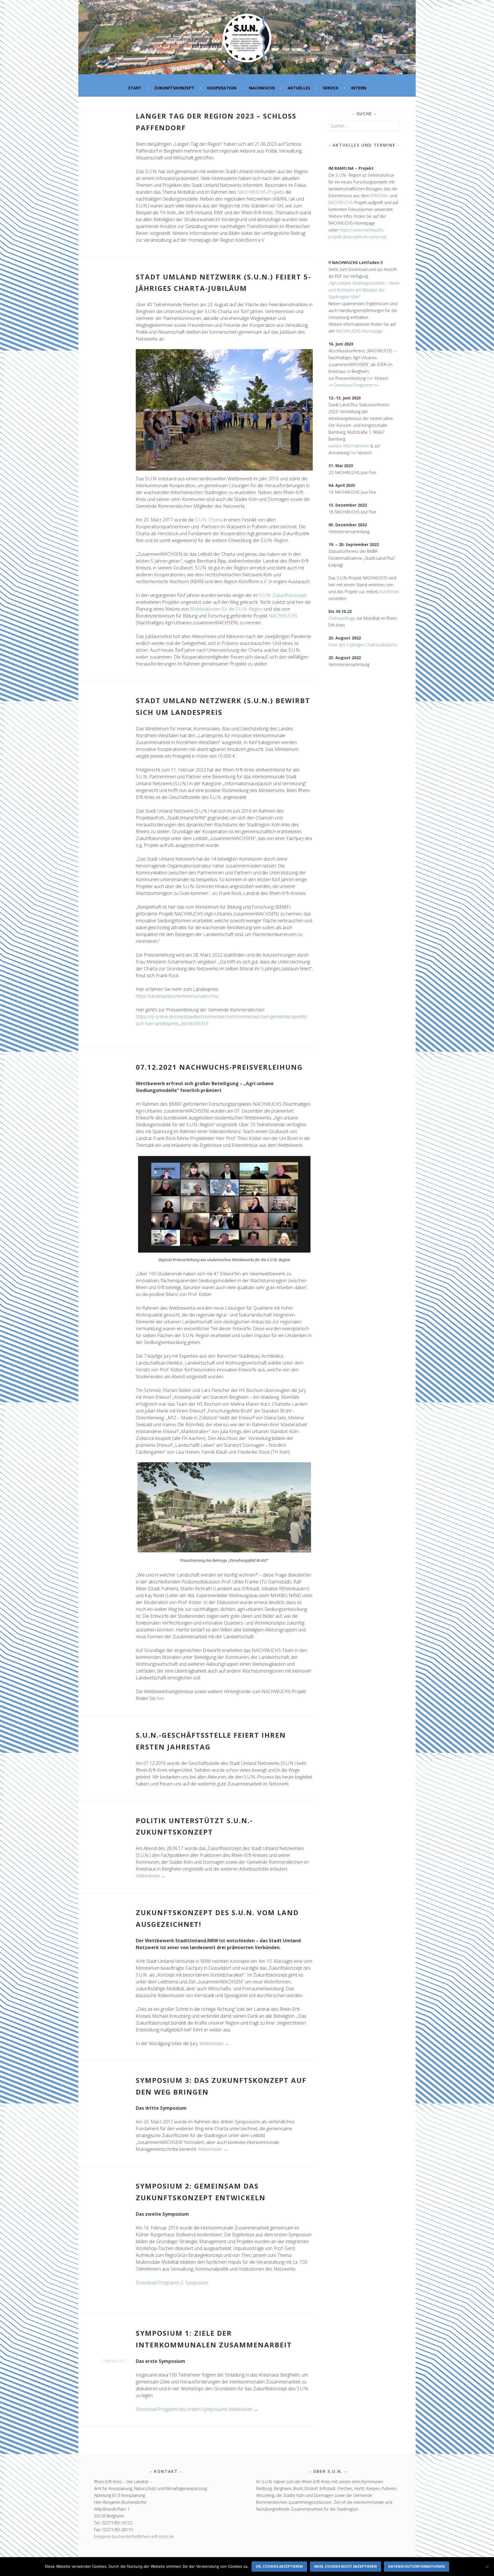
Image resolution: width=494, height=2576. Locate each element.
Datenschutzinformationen (417, 2566)
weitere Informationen (349, 446)
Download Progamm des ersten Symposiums (182, 2409)
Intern (359, 88)
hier (161, 1698)
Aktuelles (299, 88)
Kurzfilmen (390, 592)
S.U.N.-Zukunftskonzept (283, 595)
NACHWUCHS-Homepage (359, 331)
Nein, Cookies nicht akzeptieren (345, 2566)
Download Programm (354, 385)
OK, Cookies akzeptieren (279, 2566)
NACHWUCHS (262, 88)
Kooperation (222, 88)
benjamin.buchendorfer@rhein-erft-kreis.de (134, 2536)
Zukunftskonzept (174, 88)
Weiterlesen (151, 1876)
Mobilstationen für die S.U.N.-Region (226, 609)
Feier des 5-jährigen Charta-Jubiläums (363, 645)
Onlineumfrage (342, 618)
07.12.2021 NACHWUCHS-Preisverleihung (219, 1067)
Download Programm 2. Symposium (172, 2283)
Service (331, 88)
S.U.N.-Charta (209, 520)
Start (135, 88)
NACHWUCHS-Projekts (261, 192)
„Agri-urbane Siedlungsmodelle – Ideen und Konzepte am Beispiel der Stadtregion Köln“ (364, 290)
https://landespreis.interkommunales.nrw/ (177, 996)
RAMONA (379, 196)
